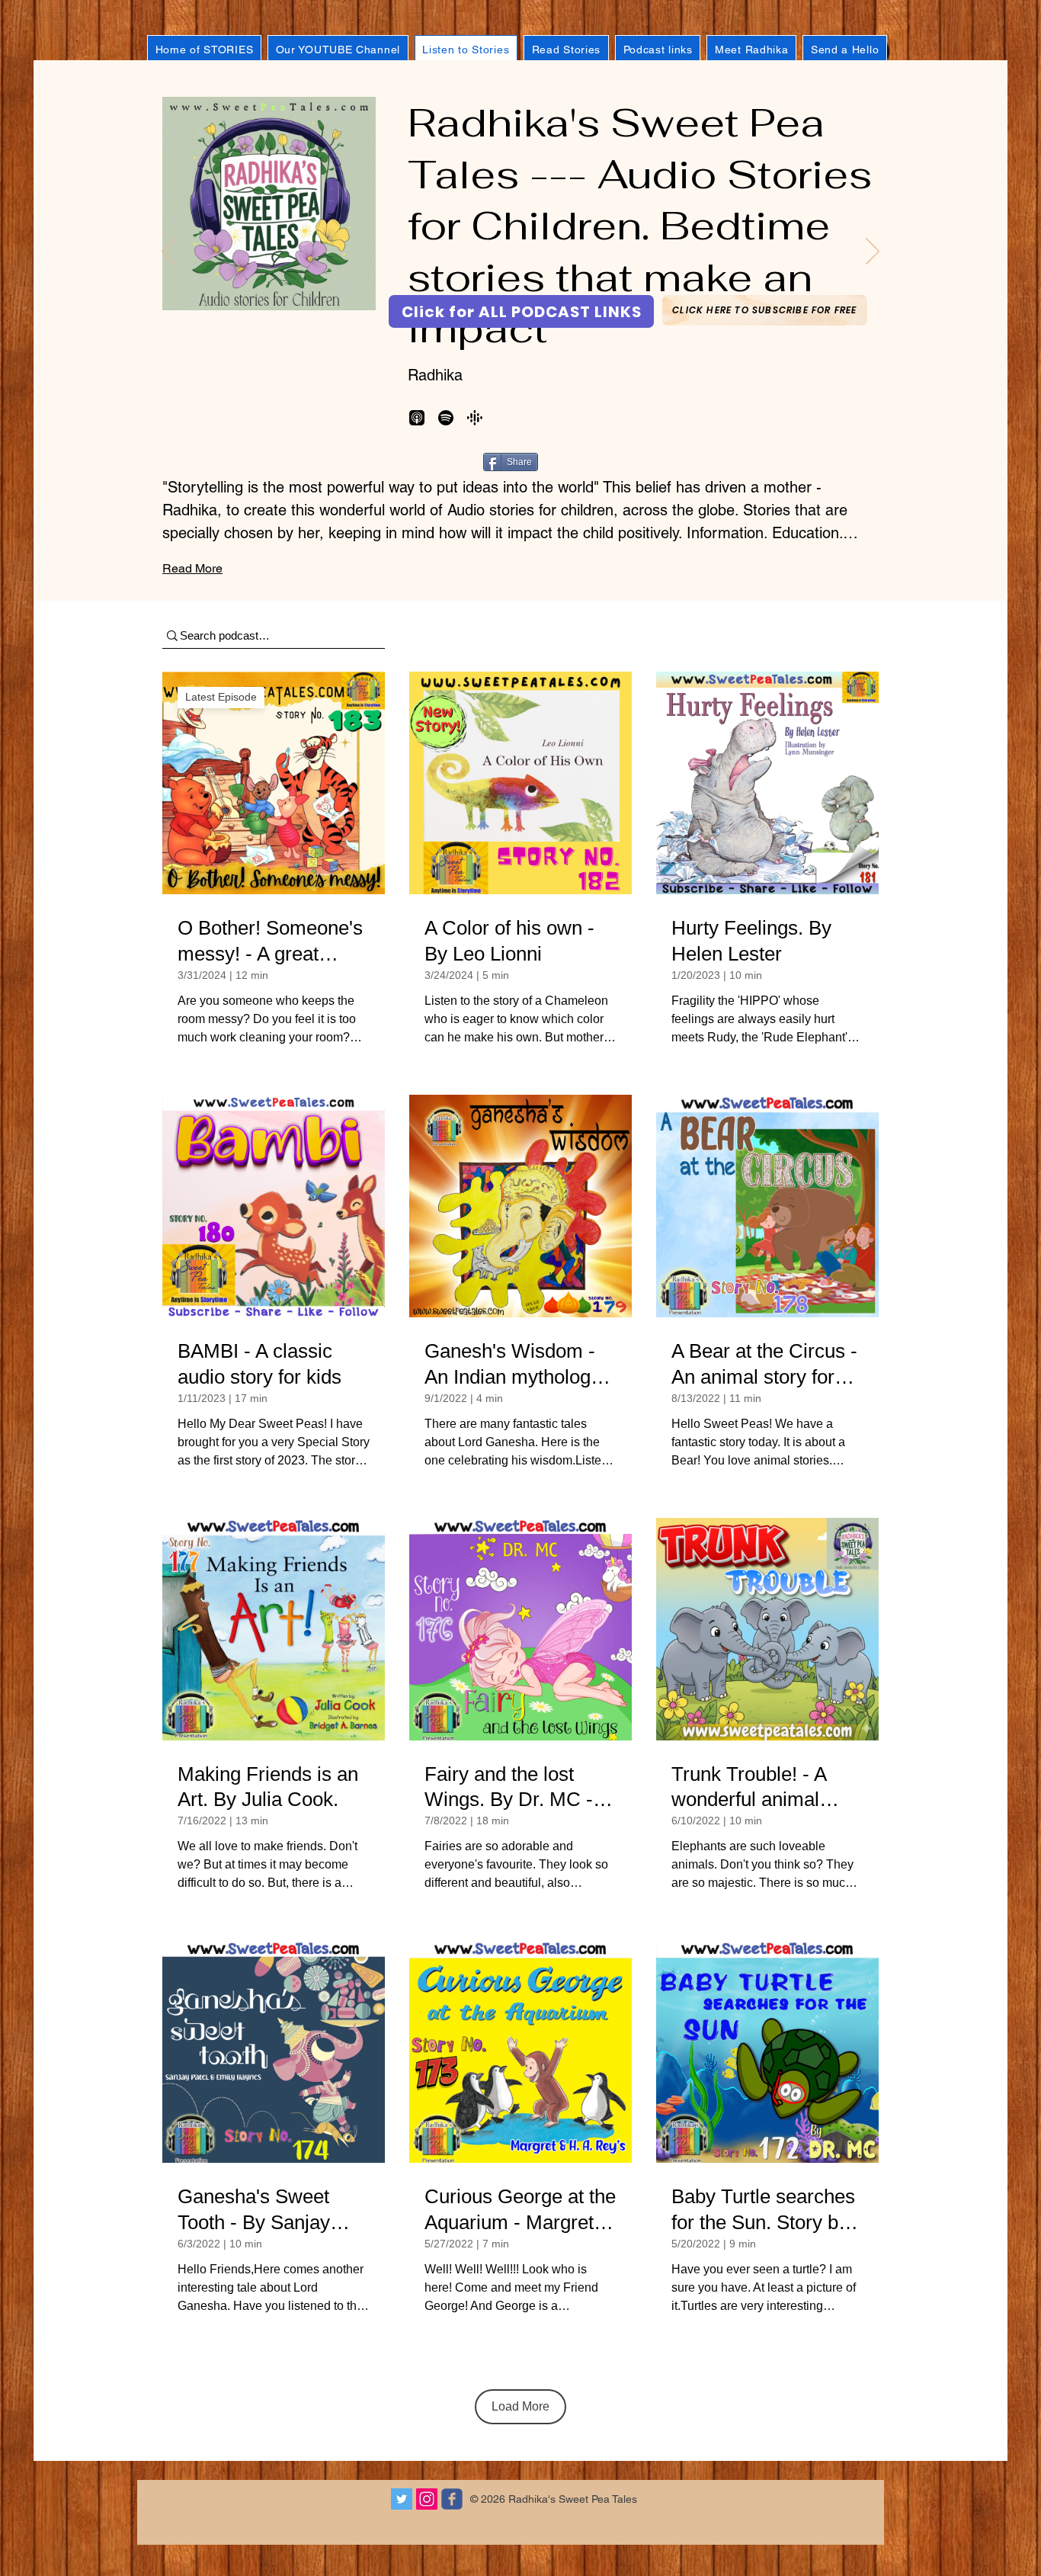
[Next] (873, 252)
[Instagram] (427, 2499)
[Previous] (168, 252)
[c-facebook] (452, 2499)
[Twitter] (402, 2499)
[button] (765, 310)
